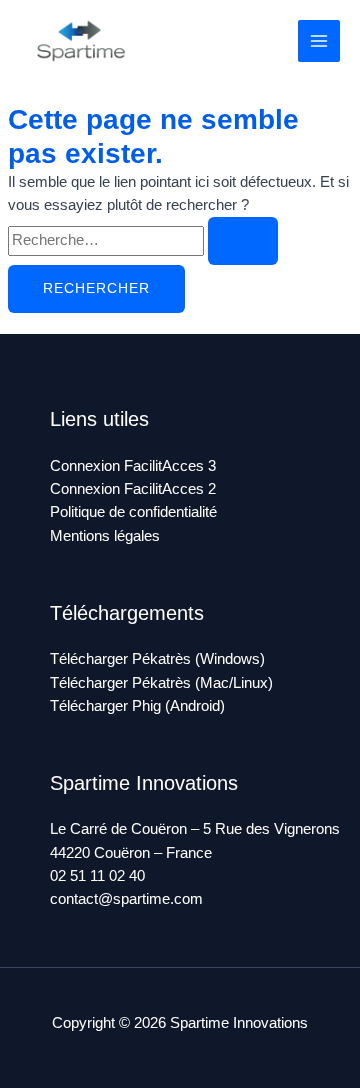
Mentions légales (105, 536)
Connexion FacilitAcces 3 (133, 466)
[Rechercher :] (143, 240)
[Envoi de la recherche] (243, 241)
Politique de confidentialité (133, 512)
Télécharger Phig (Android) (137, 706)
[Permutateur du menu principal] (319, 41)
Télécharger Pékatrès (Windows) (157, 659)
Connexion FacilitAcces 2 (133, 489)
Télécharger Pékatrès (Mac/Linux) (161, 683)
